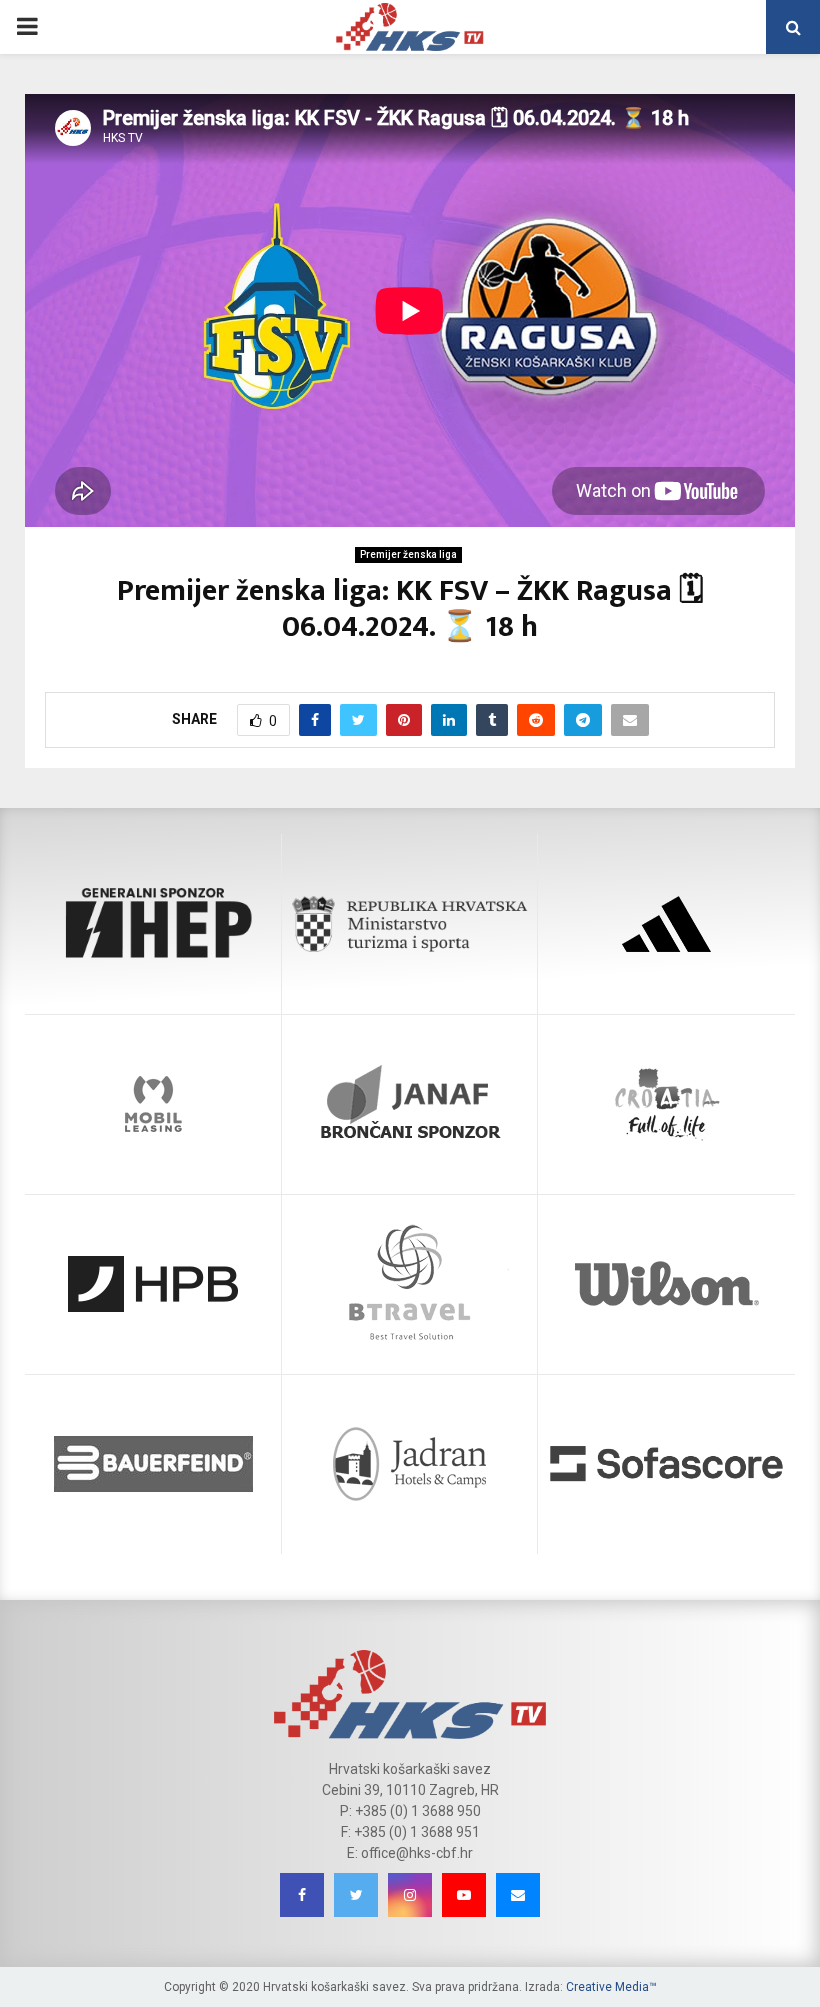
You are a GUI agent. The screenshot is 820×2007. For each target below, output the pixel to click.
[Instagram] (410, 1895)
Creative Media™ (611, 1987)
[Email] (518, 1895)
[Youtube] (464, 1895)
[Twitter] (356, 1895)
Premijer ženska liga (408, 554)
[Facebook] (302, 1895)
